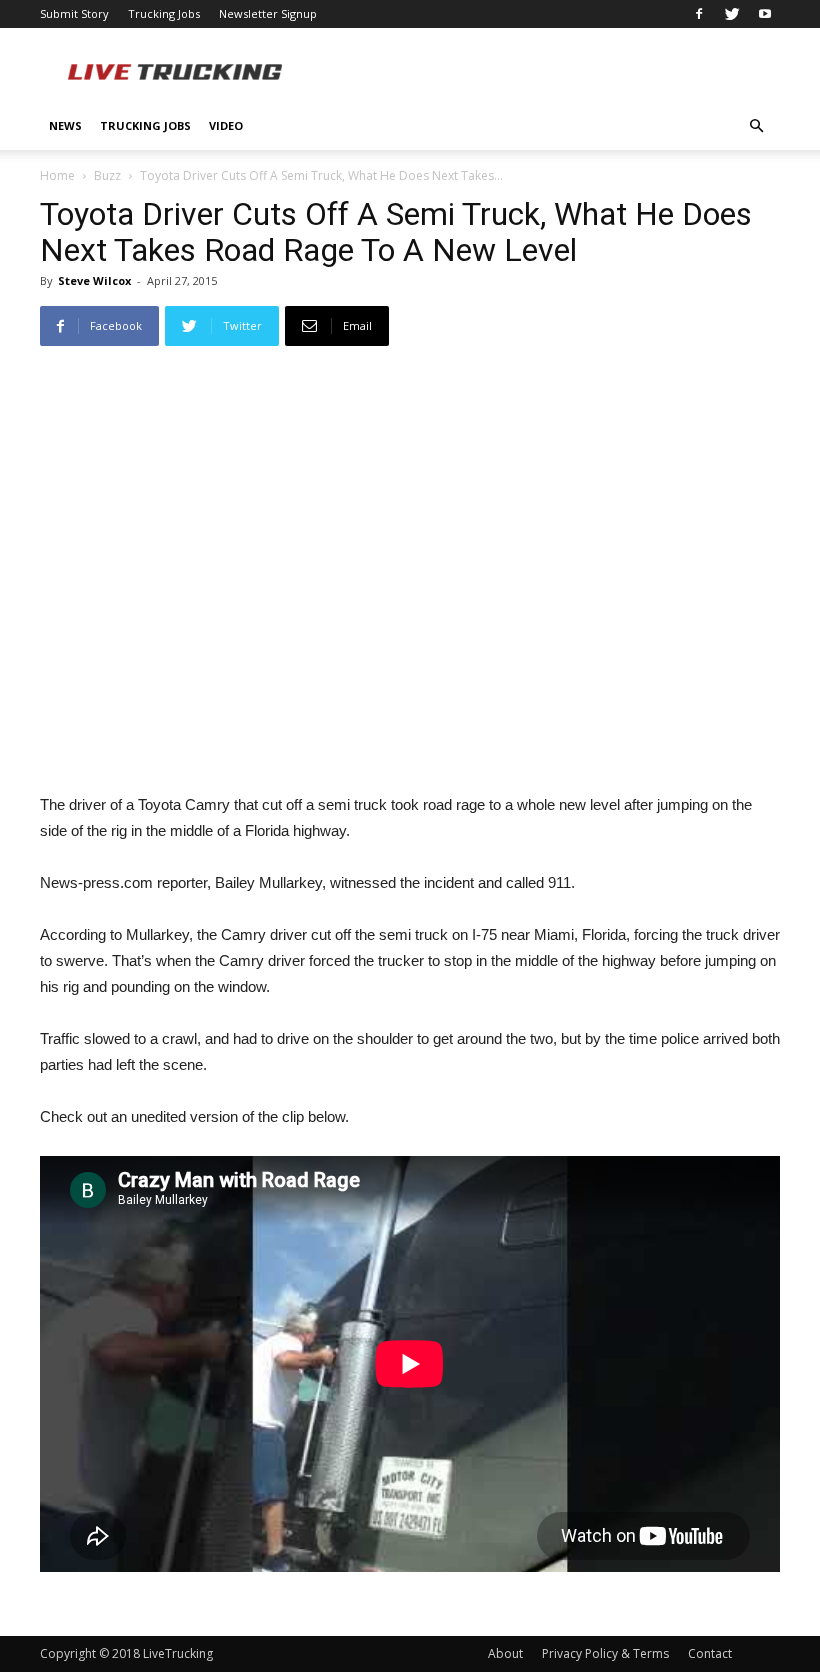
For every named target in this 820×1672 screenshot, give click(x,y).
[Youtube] (765, 14)
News (65, 125)
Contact (710, 1653)
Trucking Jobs (164, 13)
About (505, 1653)
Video (226, 125)
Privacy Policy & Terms (605, 1653)
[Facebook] (699, 14)
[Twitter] (732, 14)
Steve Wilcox (94, 280)
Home (57, 175)
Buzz (107, 175)
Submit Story (74, 13)
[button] (756, 126)
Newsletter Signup (268, 13)
